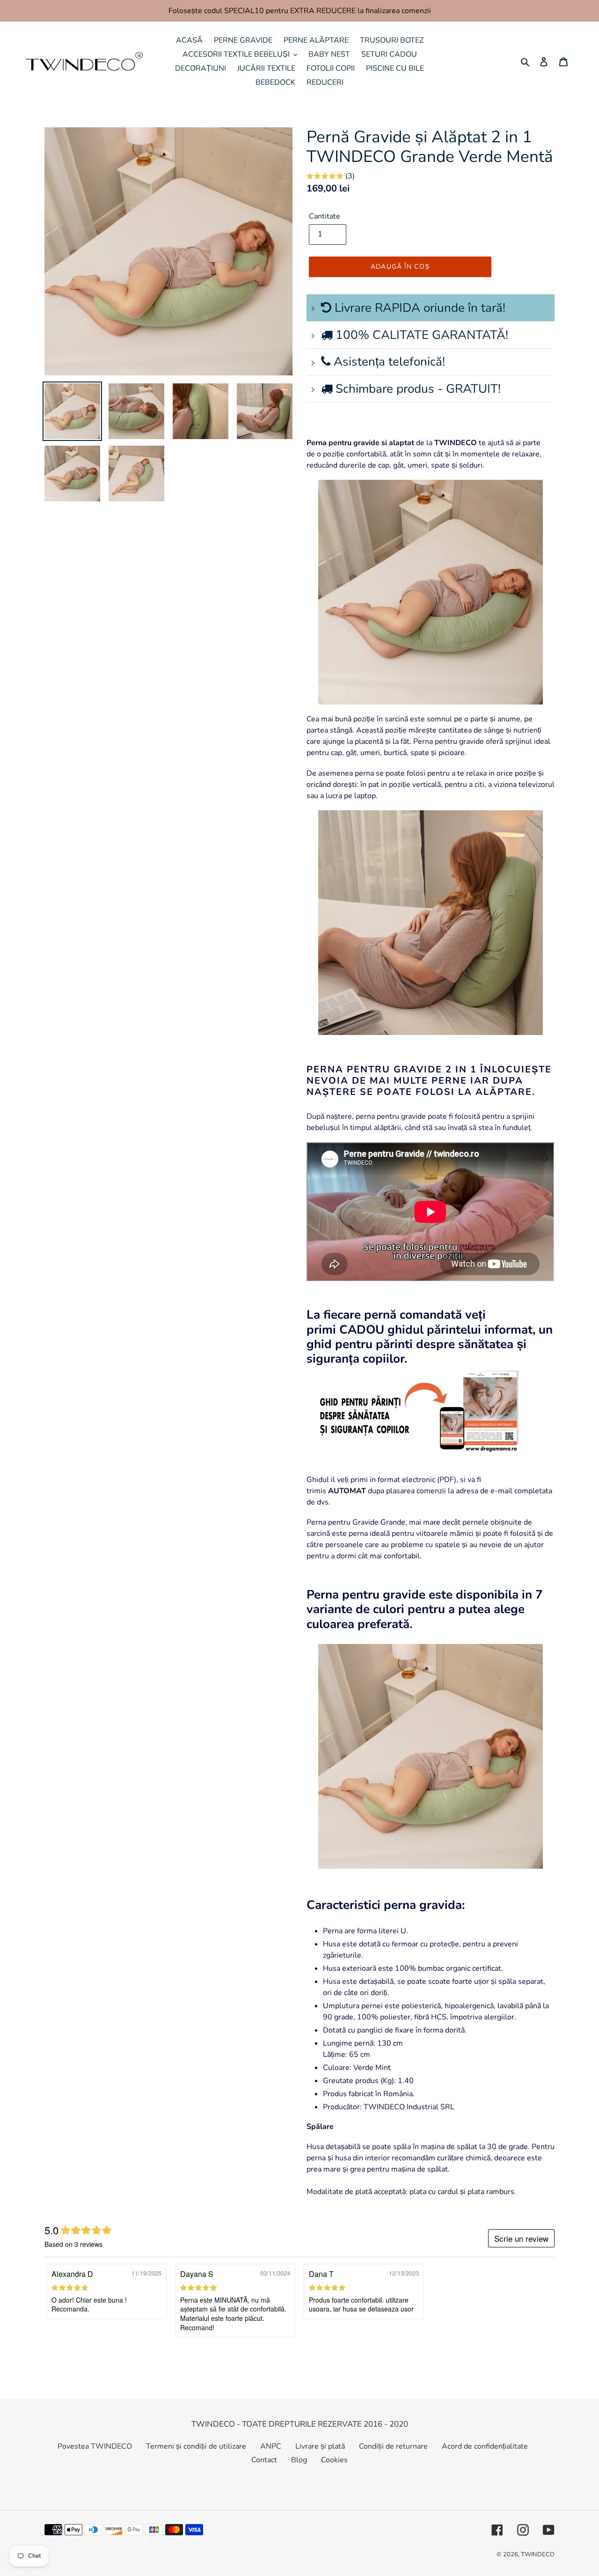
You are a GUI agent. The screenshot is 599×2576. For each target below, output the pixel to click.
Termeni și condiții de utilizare (196, 2446)
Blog (299, 2460)
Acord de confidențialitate (485, 2446)
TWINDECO (538, 2554)
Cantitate (325, 216)
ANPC (271, 2446)
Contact (264, 2460)
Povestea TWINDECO (95, 2446)
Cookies (334, 2460)
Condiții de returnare (393, 2446)
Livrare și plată (320, 2446)
